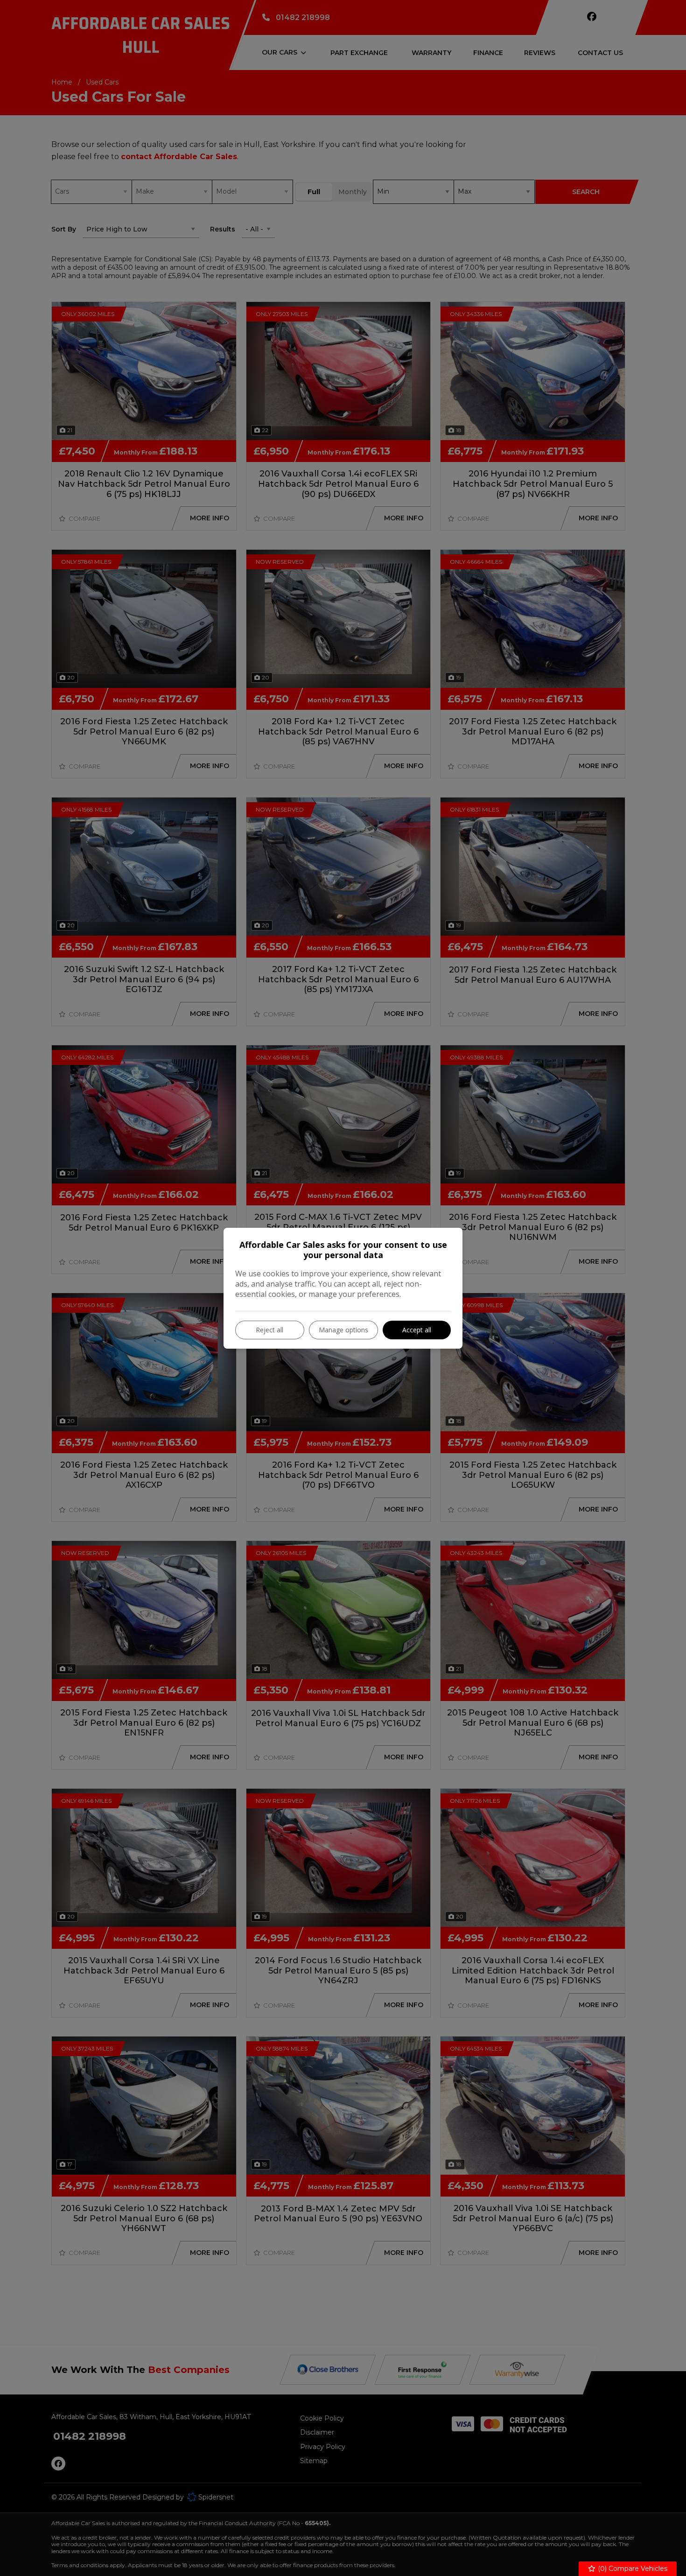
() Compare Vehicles (632, 2569)
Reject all (269, 1330)
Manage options (343, 1330)
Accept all (417, 1330)
